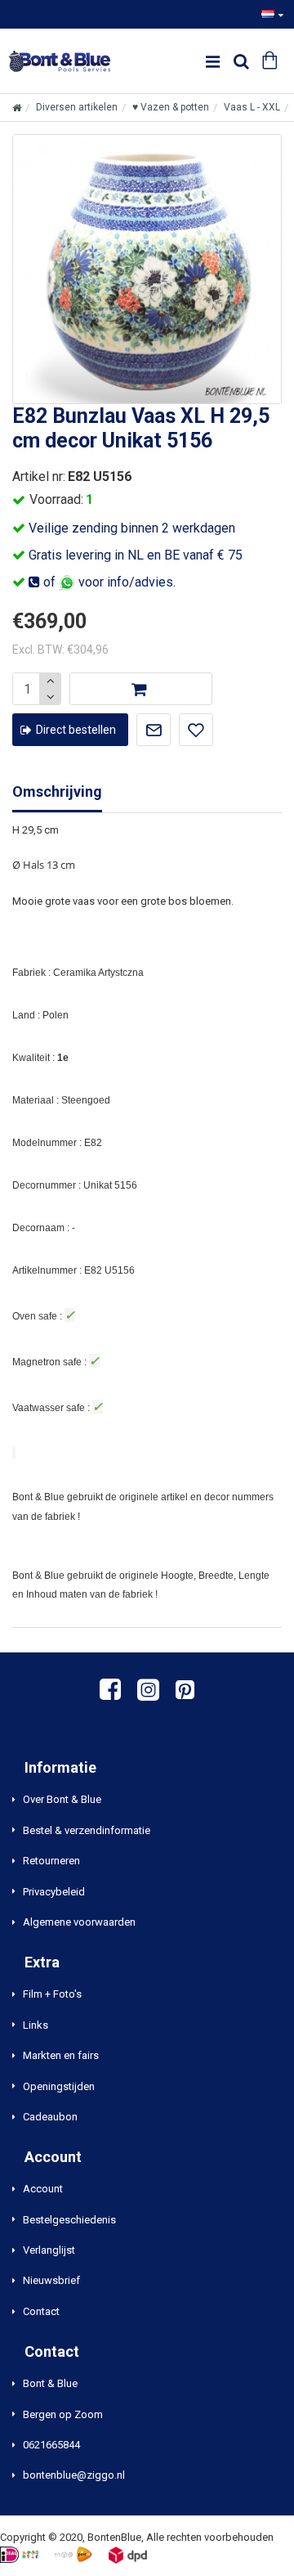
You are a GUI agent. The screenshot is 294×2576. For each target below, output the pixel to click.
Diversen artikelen (77, 107)
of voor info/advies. (108, 582)
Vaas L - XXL (252, 107)
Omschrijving (57, 791)
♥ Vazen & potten (171, 107)
